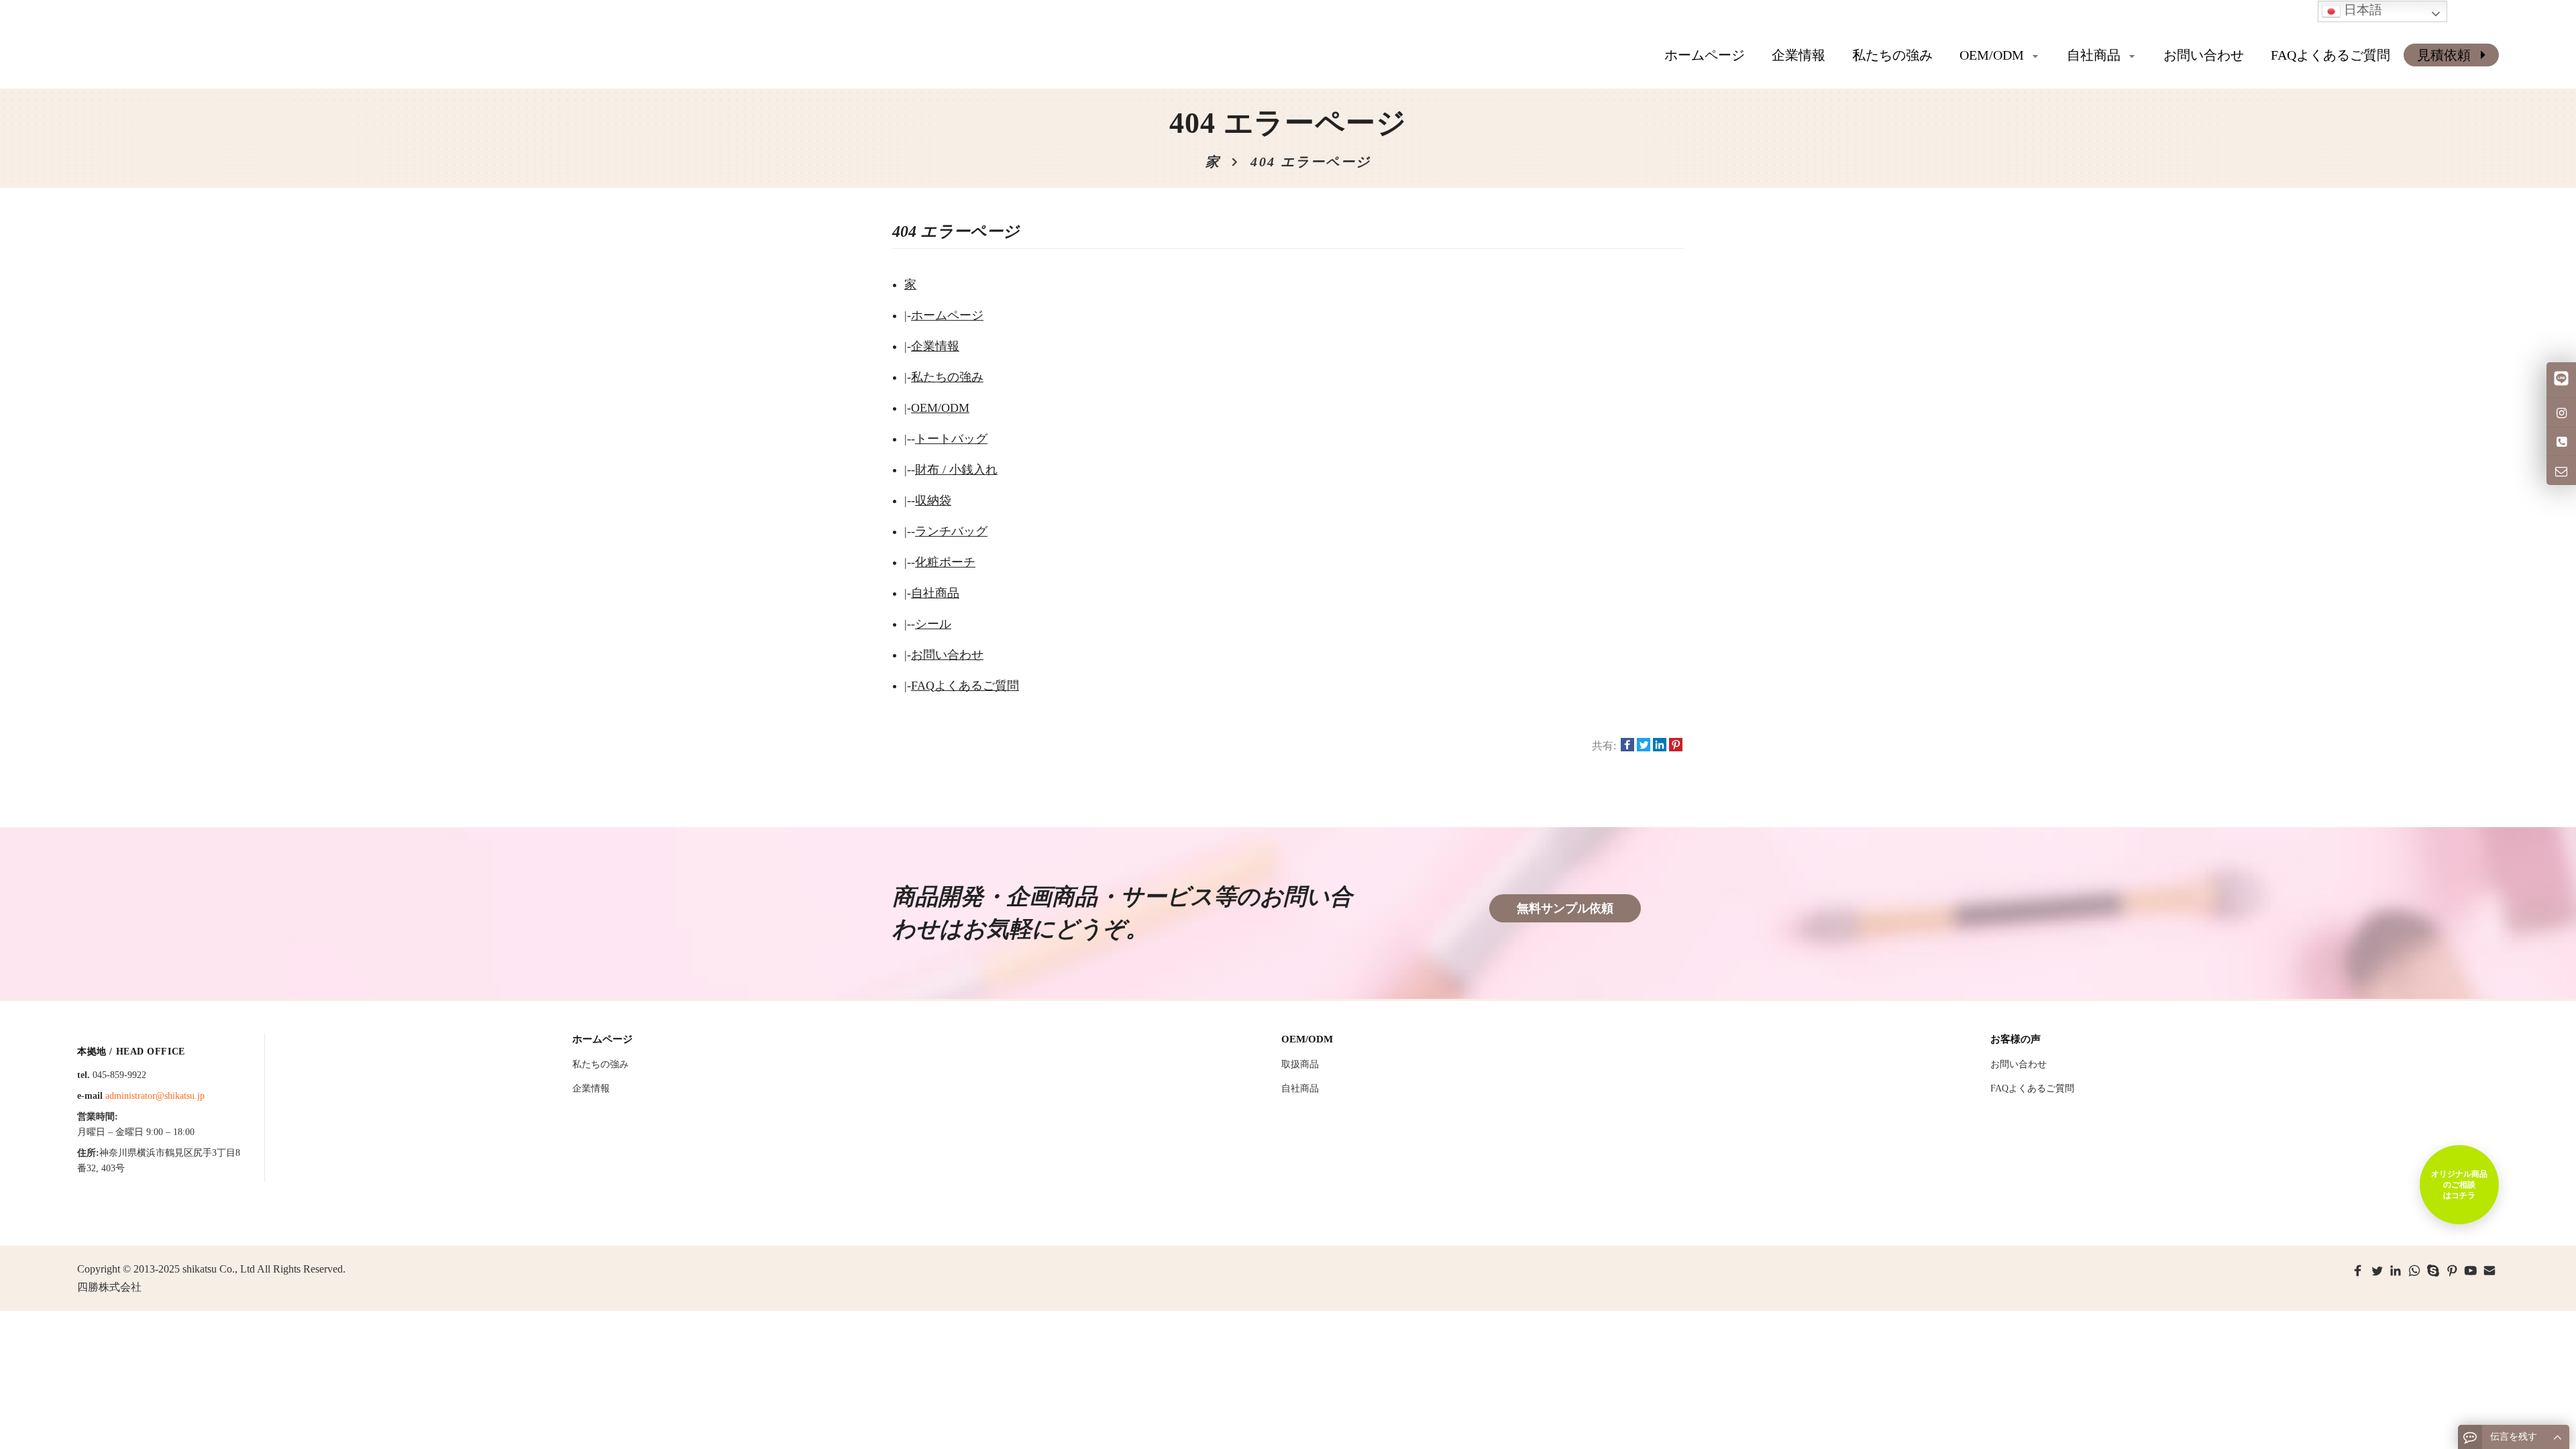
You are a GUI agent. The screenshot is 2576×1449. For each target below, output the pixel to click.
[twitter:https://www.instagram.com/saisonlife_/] (2561, 412)
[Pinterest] (2452, 1271)
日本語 (2361, 10)
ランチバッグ (951, 531)
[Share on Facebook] (1627, 746)
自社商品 (935, 593)
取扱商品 (1300, 1064)
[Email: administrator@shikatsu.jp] (2561, 470)
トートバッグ (951, 439)
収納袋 (933, 500)
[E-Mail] (2489, 1271)
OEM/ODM (940, 408)
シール (933, 624)
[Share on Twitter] (1644, 746)
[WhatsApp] (2414, 1271)
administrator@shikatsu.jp (155, 1096)
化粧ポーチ (945, 562)
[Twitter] (2377, 1271)
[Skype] (2433, 1271)
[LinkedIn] (2396, 1271)
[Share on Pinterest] (1676, 746)
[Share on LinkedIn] (1660, 746)
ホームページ (1705, 55)
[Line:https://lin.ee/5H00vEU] (2561, 380)
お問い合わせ (947, 655)
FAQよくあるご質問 (965, 686)
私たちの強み (947, 377)
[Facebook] (2358, 1271)
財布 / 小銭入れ (956, 470)
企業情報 (935, 346)
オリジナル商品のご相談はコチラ (2459, 1185)
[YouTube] (2471, 1271)
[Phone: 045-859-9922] (2561, 441)
